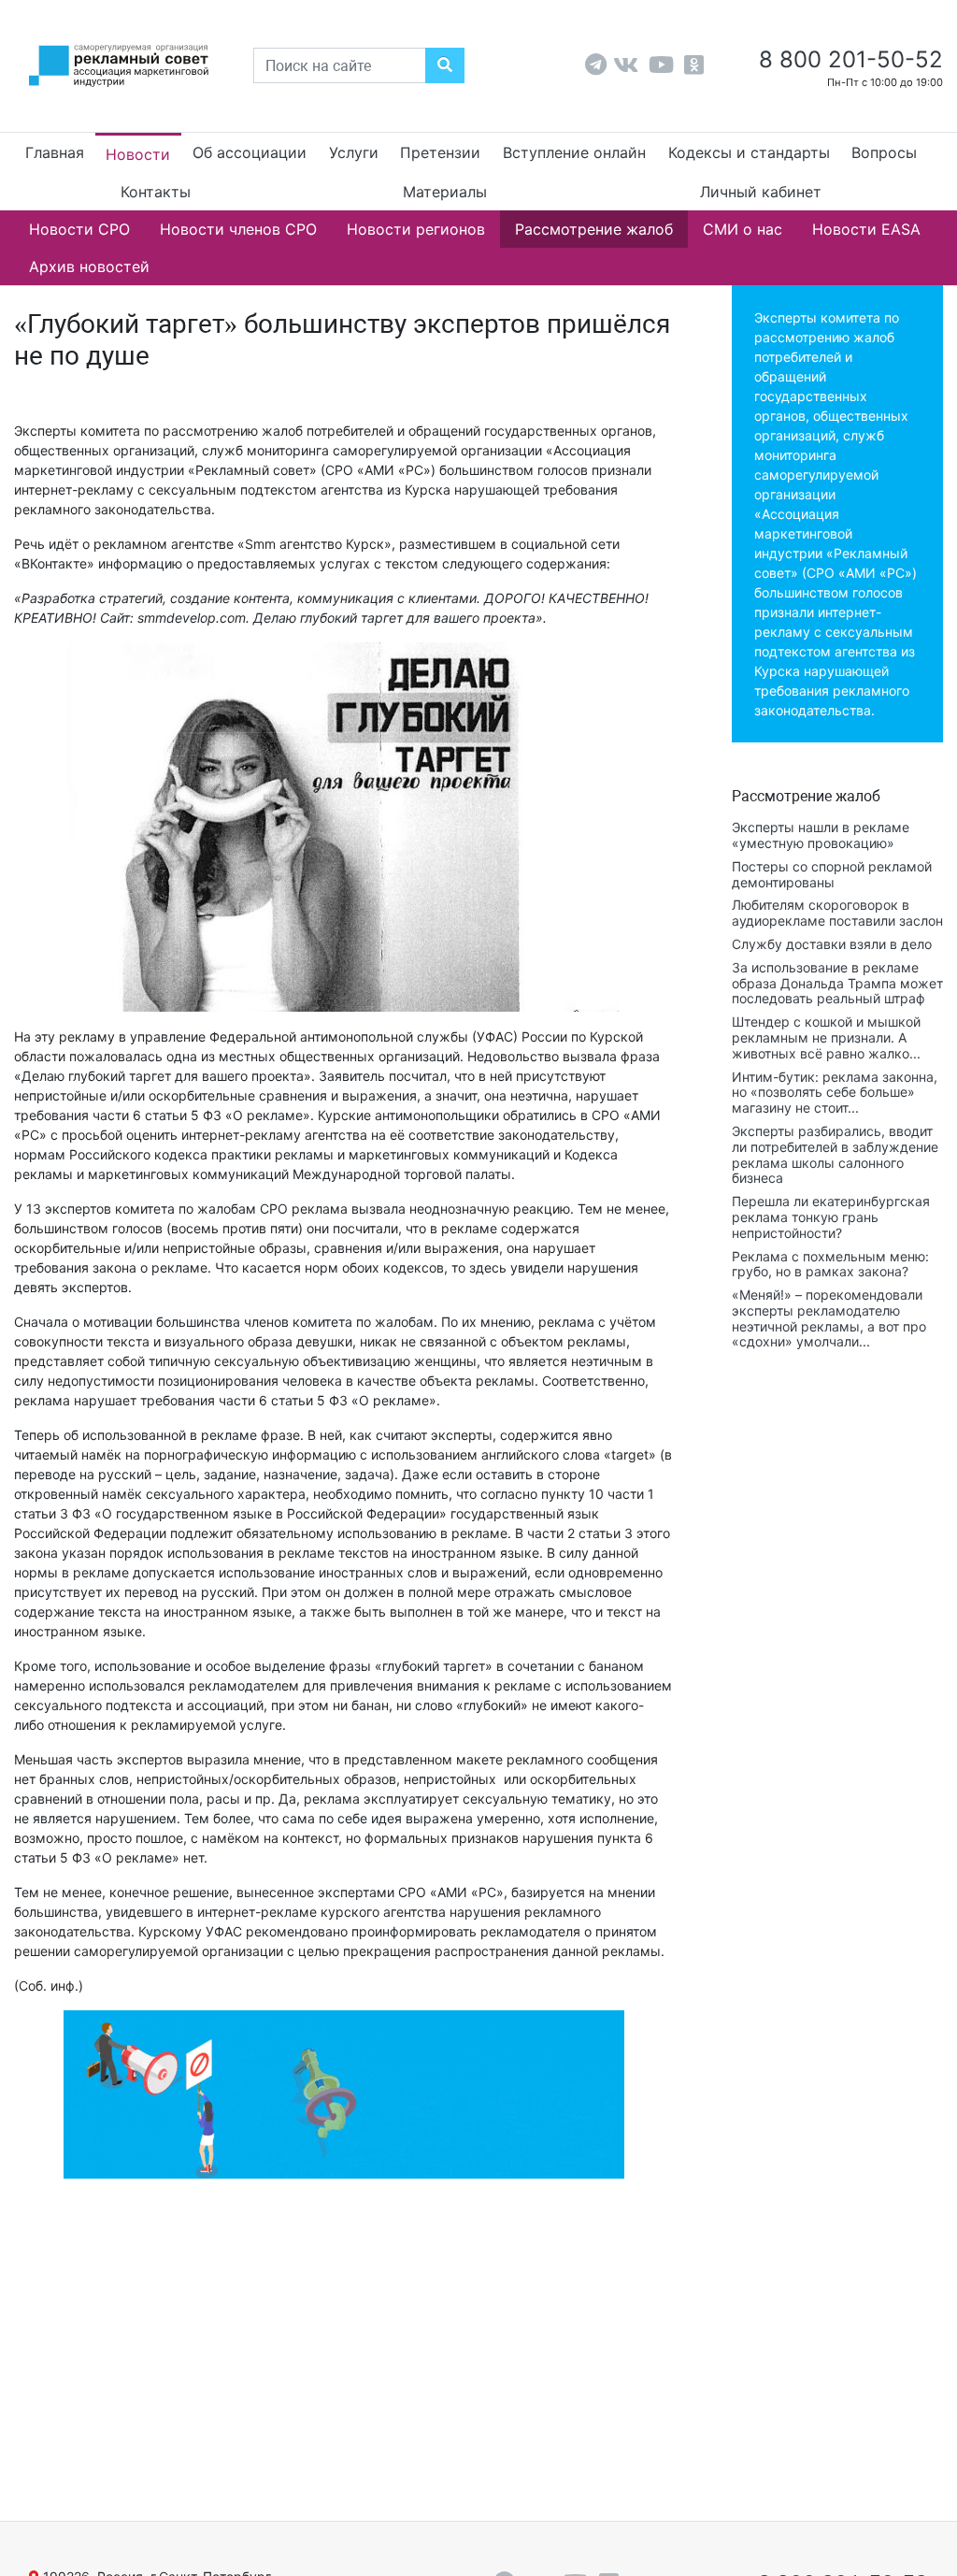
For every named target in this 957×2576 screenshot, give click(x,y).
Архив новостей (89, 266)
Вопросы (884, 152)
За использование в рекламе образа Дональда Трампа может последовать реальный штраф (837, 983)
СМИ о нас (743, 229)
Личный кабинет (761, 192)
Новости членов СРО (238, 229)
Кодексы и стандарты (749, 152)
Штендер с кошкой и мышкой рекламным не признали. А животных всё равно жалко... (826, 1037)
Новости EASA (866, 229)
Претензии (440, 152)
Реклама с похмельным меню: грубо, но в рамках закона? (830, 1264)
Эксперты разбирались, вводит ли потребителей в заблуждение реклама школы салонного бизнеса (835, 1154)
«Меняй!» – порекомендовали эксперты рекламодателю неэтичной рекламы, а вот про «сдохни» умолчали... (829, 1318)
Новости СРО (79, 229)
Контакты (156, 192)
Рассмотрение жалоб (594, 229)
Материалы (445, 192)
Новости (138, 154)
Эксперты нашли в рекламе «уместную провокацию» (821, 835)
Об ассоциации (250, 152)
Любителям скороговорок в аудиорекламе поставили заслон (837, 913)
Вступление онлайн (574, 152)
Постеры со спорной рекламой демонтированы (832, 874)
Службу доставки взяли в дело (832, 944)
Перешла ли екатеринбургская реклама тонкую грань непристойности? (831, 1217)
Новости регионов (416, 229)
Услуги (354, 152)
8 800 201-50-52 (848, 59)
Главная (55, 152)
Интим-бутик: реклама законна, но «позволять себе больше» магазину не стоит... (835, 1093)
